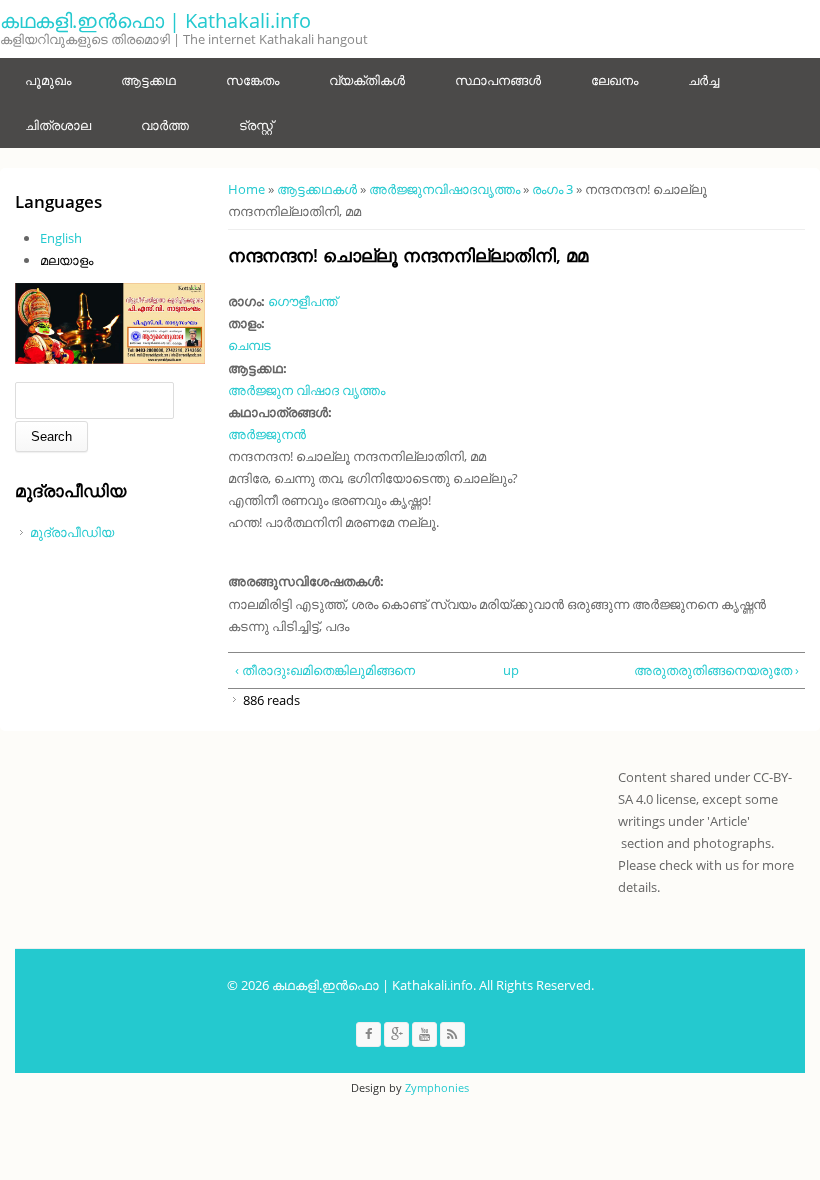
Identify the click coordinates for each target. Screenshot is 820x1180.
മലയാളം (66, 260)
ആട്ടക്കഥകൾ (317, 189)
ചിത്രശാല (58, 125)
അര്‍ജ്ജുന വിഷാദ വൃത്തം (306, 390)
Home (246, 189)
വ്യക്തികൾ (367, 80)
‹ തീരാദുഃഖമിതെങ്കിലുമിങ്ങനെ (325, 670)
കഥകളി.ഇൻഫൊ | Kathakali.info (155, 20)
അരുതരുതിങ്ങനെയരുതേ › (716, 670)
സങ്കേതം (252, 80)
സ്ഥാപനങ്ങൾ (498, 80)
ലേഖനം (614, 80)
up (511, 670)
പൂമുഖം (48, 80)
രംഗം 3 (552, 189)
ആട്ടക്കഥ (148, 80)
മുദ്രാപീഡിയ (72, 532)
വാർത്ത (165, 125)
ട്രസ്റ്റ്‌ (256, 125)
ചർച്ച (703, 80)
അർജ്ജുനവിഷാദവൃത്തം (444, 189)
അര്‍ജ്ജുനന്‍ (267, 434)
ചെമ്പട (249, 345)
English (61, 238)
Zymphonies (437, 1087)
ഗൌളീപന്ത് (302, 301)
